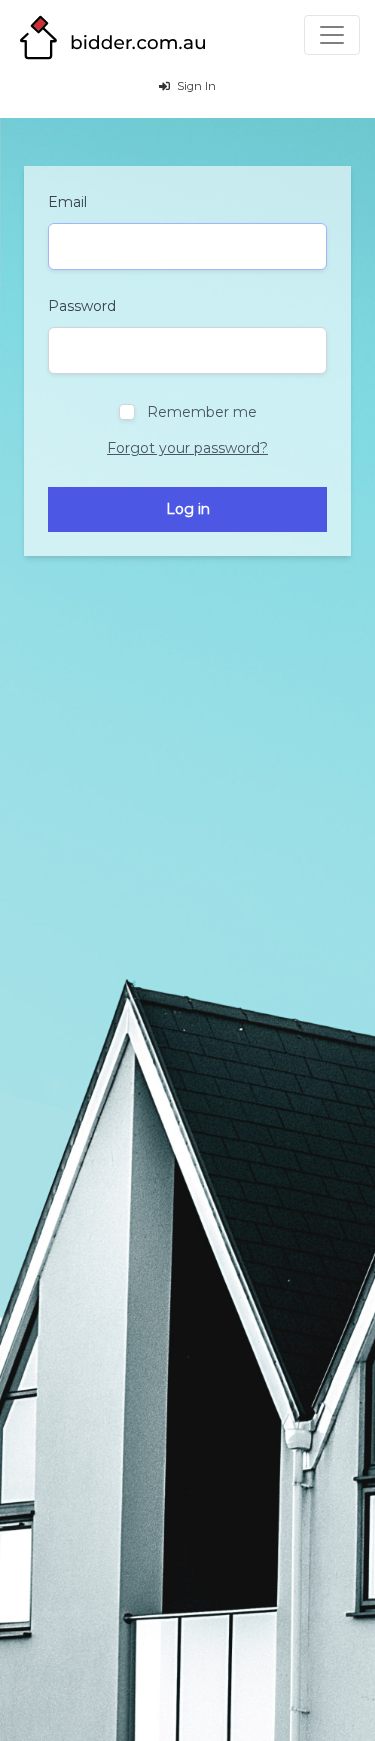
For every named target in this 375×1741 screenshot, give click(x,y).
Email (67, 202)
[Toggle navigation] (332, 35)
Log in (188, 509)
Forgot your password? (187, 448)
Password (82, 306)
